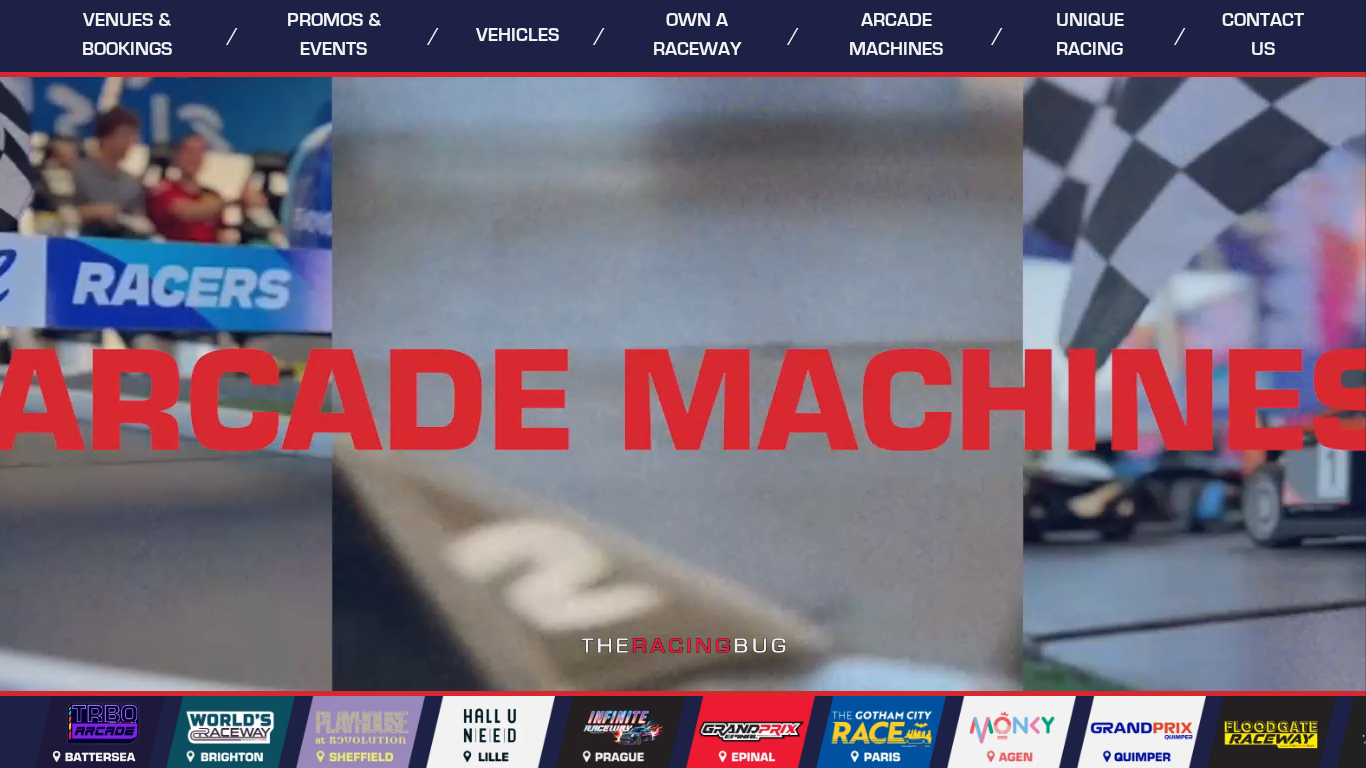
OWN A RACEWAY (697, 35)
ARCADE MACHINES (896, 35)
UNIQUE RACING (1090, 35)
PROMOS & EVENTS (334, 35)
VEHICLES (517, 35)
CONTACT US (1263, 35)
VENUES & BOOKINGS (127, 35)
